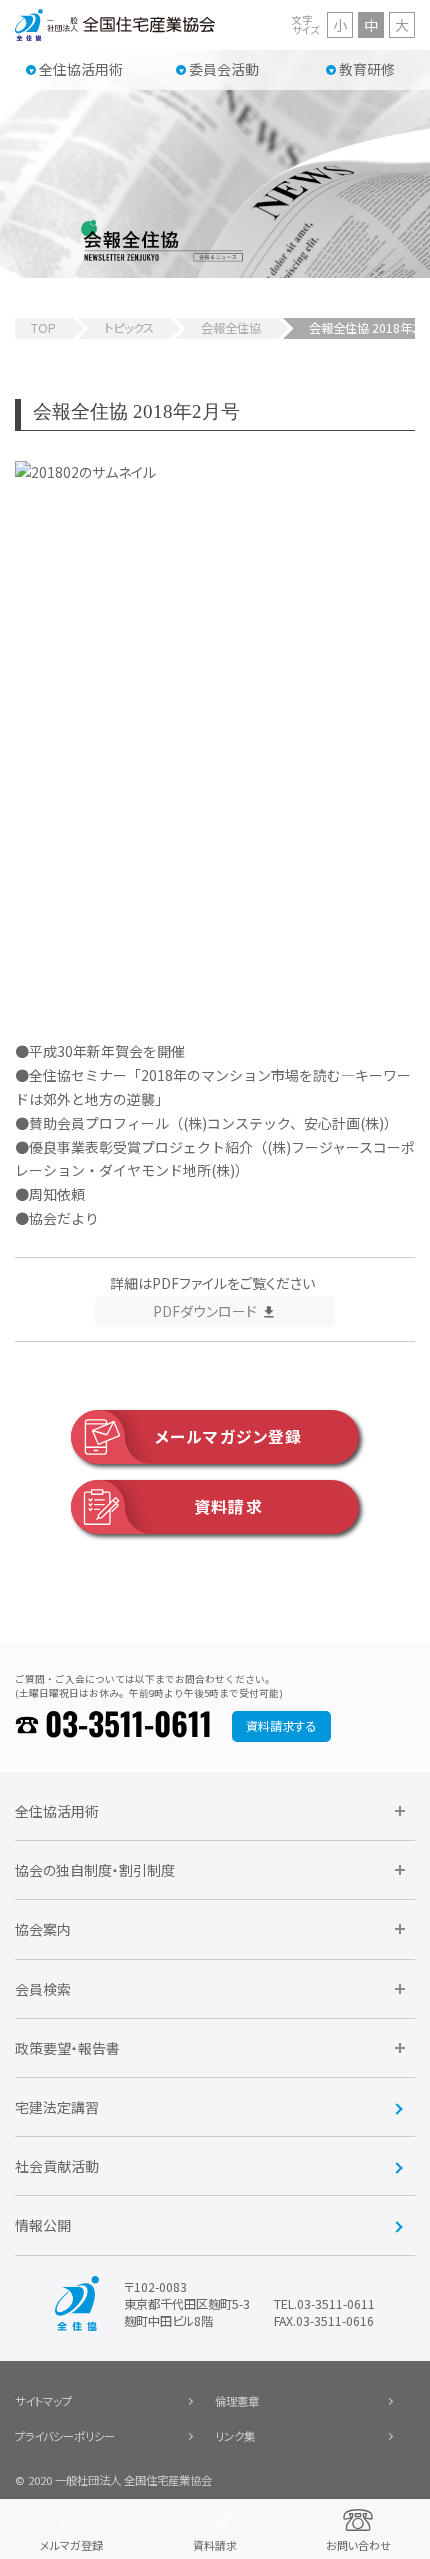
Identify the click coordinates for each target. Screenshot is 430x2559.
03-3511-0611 (128, 1726)
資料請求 (228, 1506)
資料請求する (281, 1726)
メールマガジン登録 (229, 1436)
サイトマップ (43, 2401)
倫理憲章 (237, 2401)
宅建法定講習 (57, 2107)
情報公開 (43, 2225)
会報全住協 (231, 328)
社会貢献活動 (57, 2166)
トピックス (129, 328)
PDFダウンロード (205, 1311)
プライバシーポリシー (65, 2436)
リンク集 (235, 2436)
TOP (43, 328)
